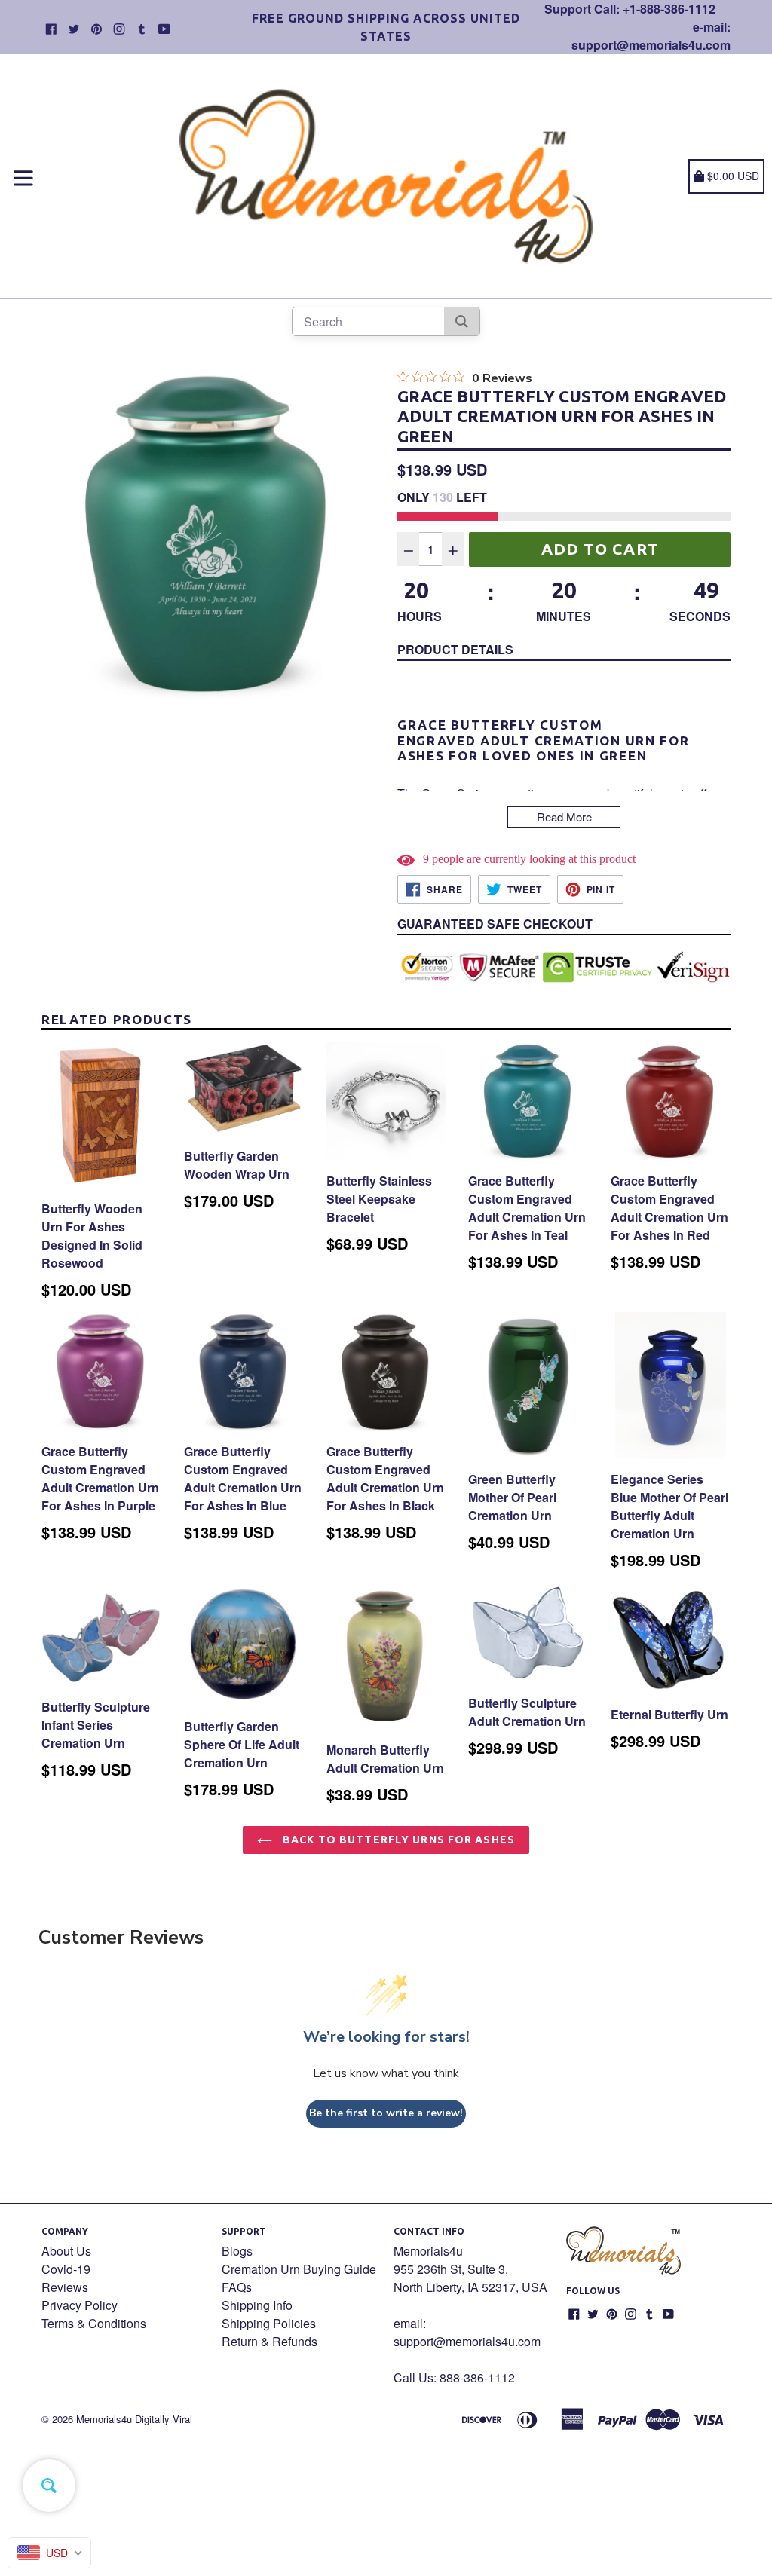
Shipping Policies (269, 2323)
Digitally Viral (164, 2419)
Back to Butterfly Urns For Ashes (397, 1840)
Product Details (455, 649)
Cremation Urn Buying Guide (299, 2269)
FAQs (237, 2287)
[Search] (462, 321)
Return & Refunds (270, 2341)
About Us (66, 2251)
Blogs (237, 2251)
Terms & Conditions (94, 2323)
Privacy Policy (80, 2305)
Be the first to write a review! (386, 2113)
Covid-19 (66, 2269)
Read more (564, 817)
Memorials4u (104, 2419)
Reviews (65, 2287)
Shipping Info (257, 2305)
